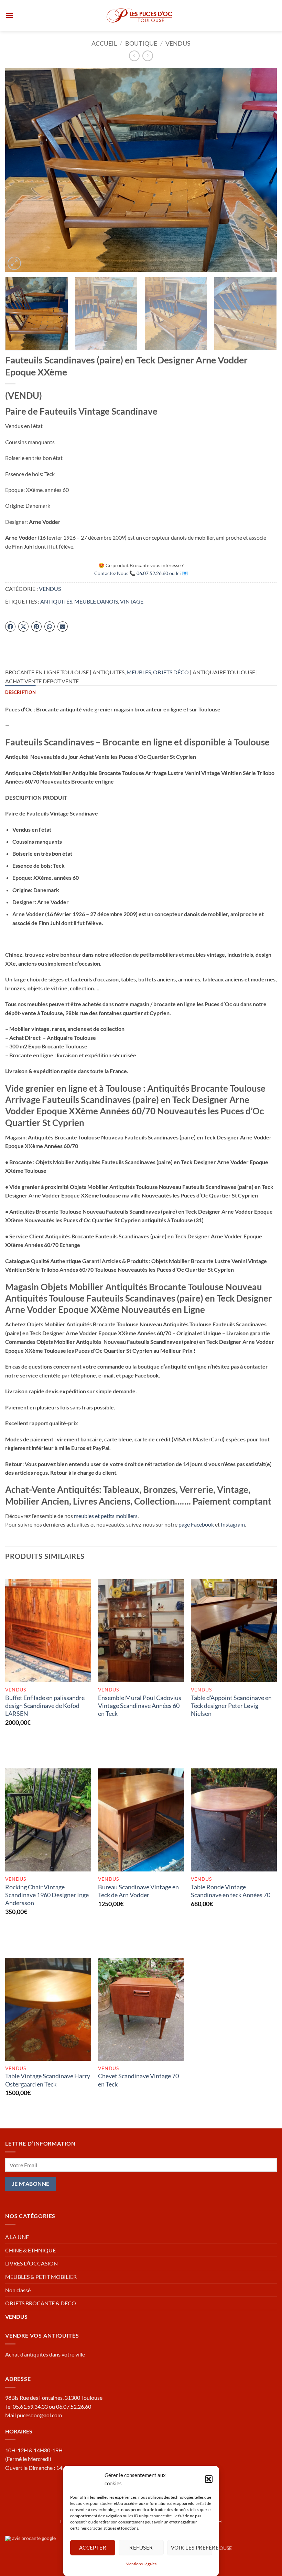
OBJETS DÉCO (171, 672)
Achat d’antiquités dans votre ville (45, 2354)
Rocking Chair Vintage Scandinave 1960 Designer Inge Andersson (47, 1895)
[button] (208, 2479)
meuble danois (96, 601)
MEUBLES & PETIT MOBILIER (41, 2277)
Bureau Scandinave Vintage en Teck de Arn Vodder (138, 1891)
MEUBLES (139, 672)
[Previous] (19, 170)
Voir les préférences (191, 2547)
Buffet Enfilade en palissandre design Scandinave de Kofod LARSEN (45, 1706)
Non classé (18, 2290)
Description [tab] (20, 692)
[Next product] (134, 56)
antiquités (56, 601)
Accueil (104, 43)
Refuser (141, 2547)
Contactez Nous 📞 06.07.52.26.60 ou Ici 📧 (141, 573)
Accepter (93, 2547)
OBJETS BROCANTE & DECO (41, 2303)
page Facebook (196, 1524)
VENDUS (178, 43)
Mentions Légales (141, 2564)
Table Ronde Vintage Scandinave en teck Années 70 (231, 1891)
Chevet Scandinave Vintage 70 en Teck (138, 2080)
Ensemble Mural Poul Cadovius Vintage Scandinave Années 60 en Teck (140, 1706)
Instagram (233, 1524)
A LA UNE (17, 2237)
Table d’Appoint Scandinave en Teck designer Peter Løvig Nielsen (231, 1706)
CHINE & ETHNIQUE (30, 2250)
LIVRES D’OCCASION (31, 2263)
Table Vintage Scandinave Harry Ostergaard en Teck (48, 2080)
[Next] (263, 170)
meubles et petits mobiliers (106, 1516)
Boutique (141, 43)
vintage (132, 601)
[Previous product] (148, 56)
